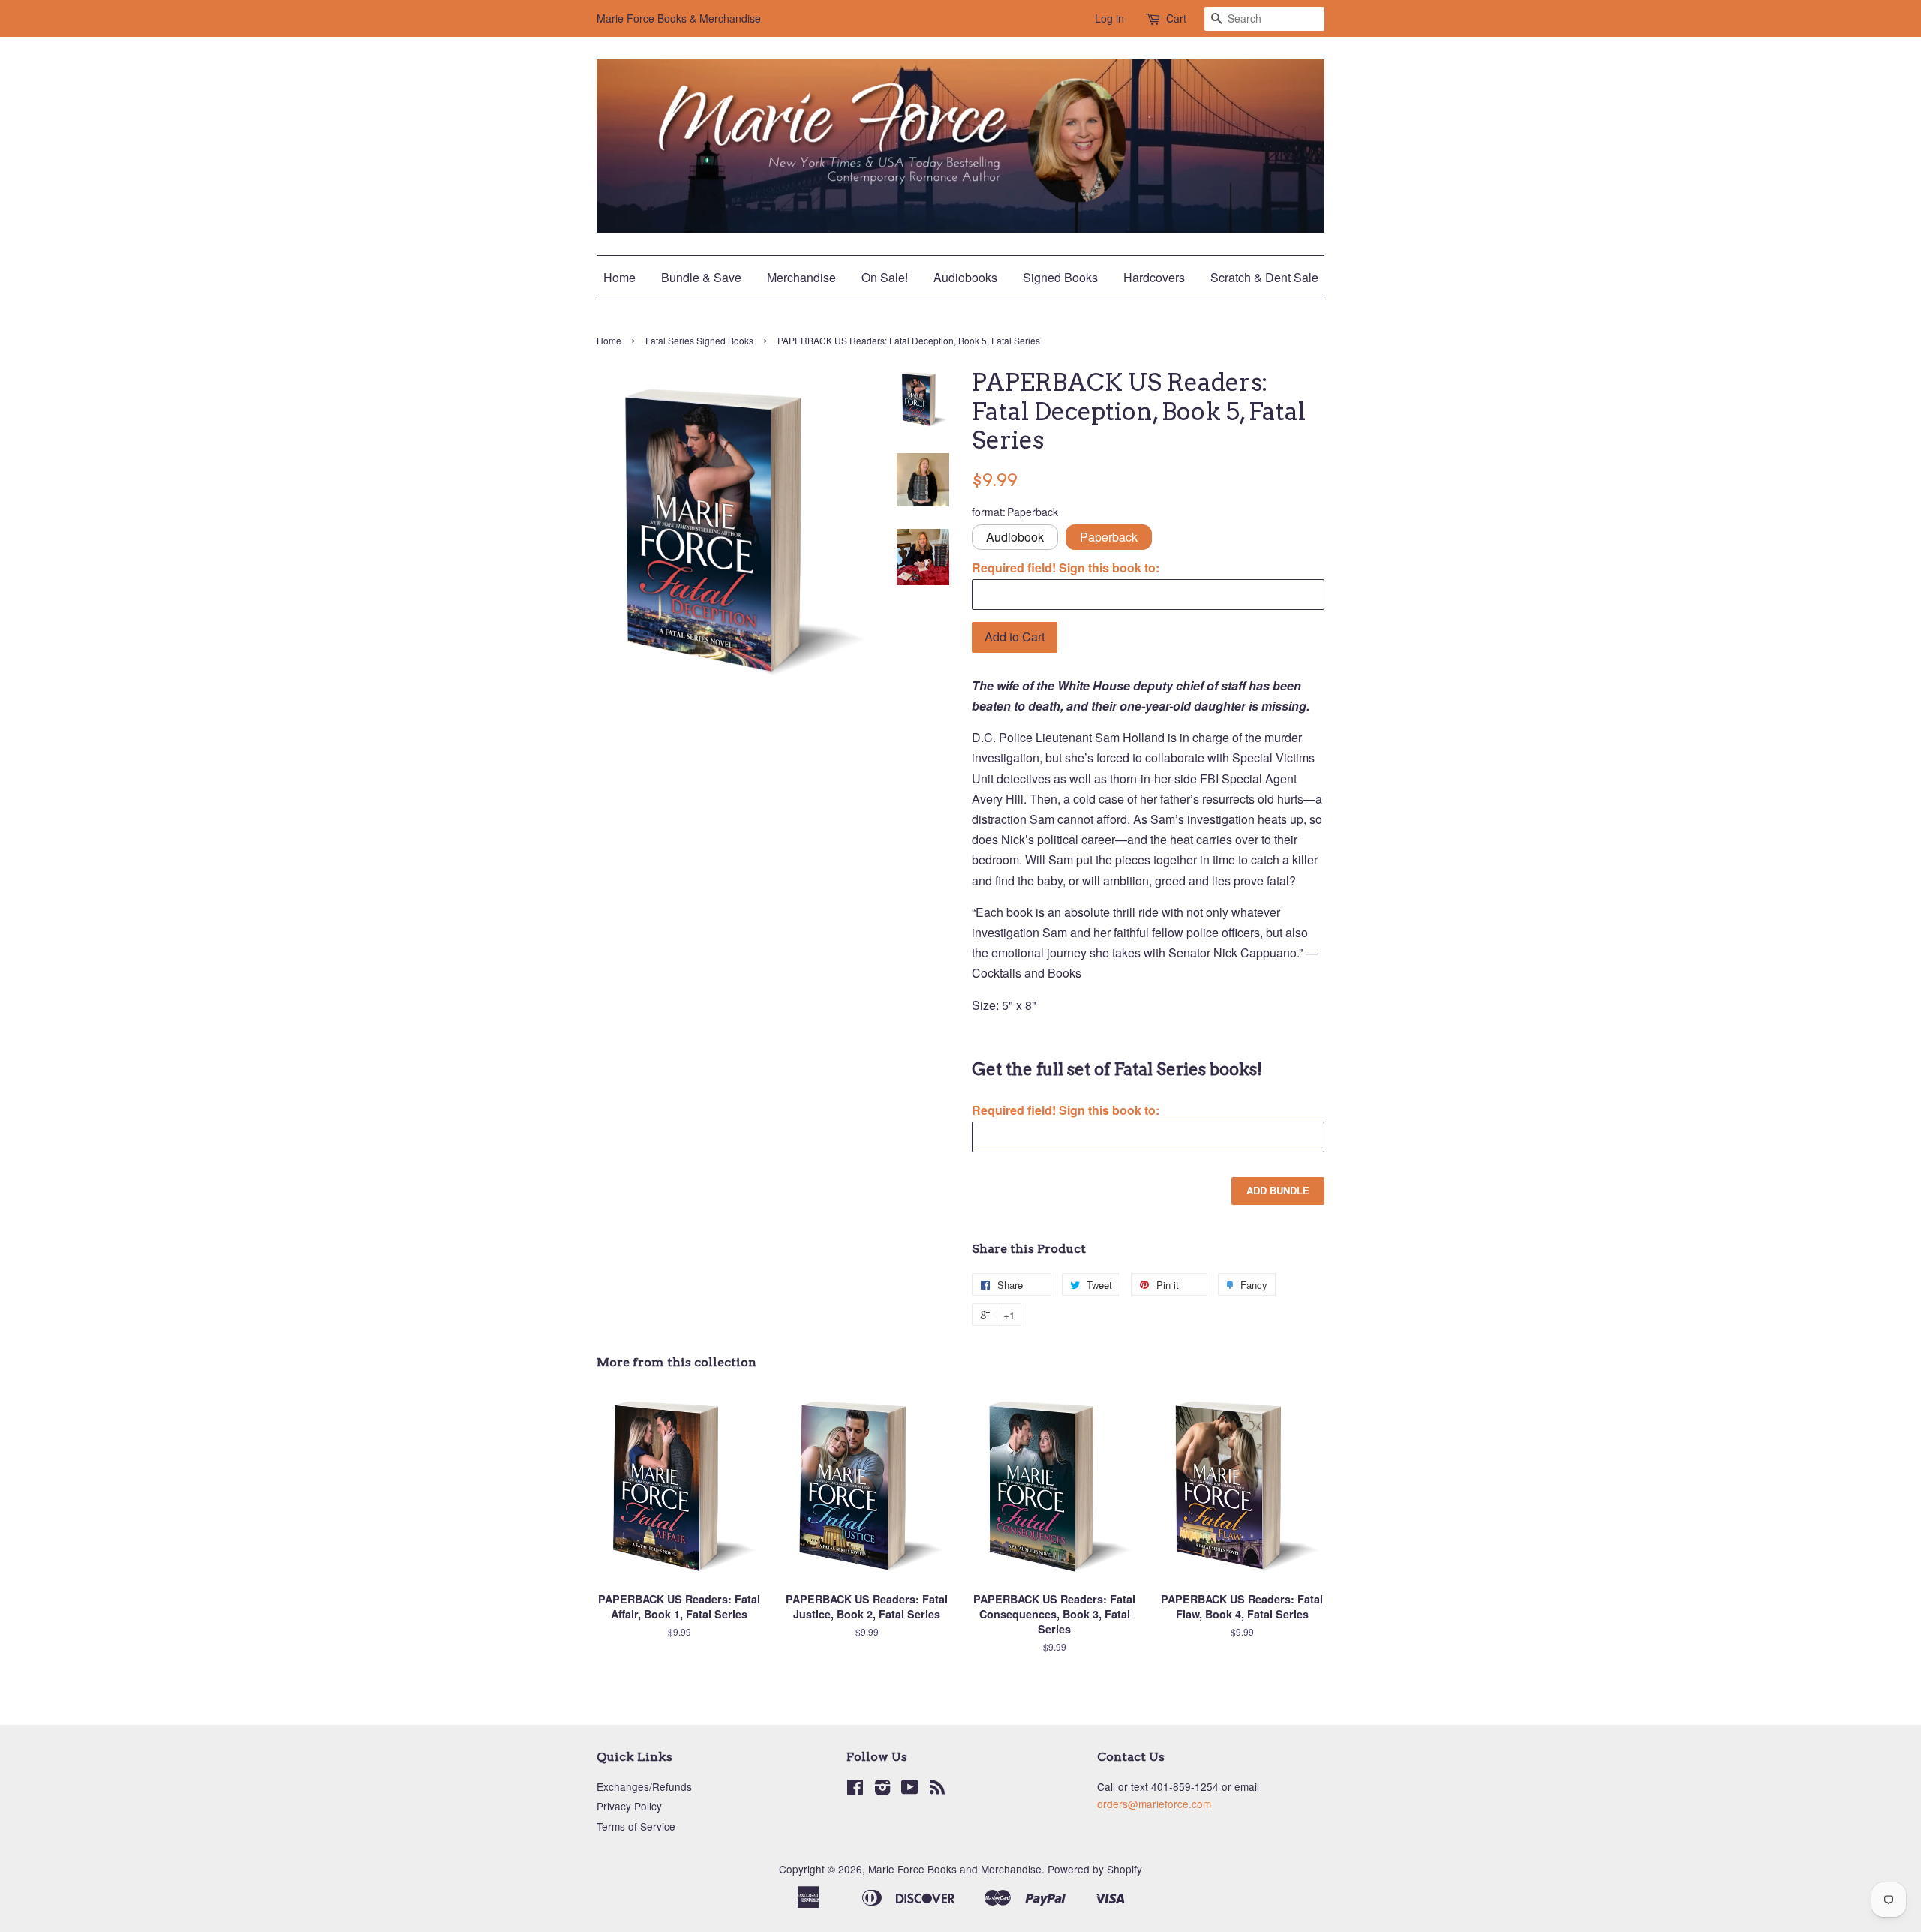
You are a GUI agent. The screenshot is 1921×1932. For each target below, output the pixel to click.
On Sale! (885, 277)
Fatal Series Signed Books (699, 340)
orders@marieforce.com (1154, 1804)
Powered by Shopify (1095, 1869)
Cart (1176, 18)
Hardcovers (1154, 277)
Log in (1109, 18)
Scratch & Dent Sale (1264, 277)
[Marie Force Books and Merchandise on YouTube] (910, 1789)
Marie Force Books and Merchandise (955, 1869)
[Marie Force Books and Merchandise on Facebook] (855, 1789)
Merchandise (801, 277)
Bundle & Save (701, 277)
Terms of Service (636, 1826)
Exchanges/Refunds (644, 1786)
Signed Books (1060, 277)
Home (619, 277)
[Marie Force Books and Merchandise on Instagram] (882, 1789)
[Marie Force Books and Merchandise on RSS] (937, 1789)
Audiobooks (965, 277)
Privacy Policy (629, 1806)
